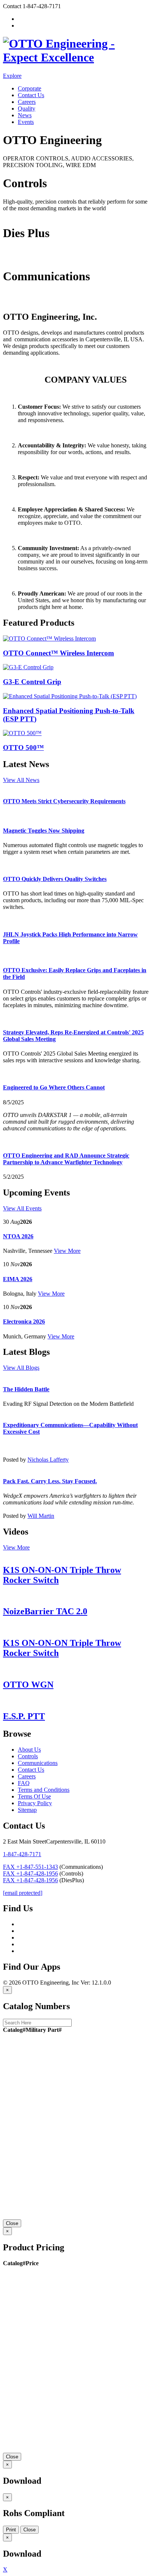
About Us (29, 1750)
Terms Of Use (34, 1796)
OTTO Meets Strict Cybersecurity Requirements (64, 801)
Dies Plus (14, 258)
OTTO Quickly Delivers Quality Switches (55, 879)
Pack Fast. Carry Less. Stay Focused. (50, 1481)
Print (11, 2530)
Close (12, 2223)
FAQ (24, 1783)
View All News (21, 780)
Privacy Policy (35, 1803)
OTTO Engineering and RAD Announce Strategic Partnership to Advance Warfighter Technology (66, 1159)
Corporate (30, 88)
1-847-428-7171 (22, 1854)
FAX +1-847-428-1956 (30, 1873)
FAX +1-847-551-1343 (30, 1867)
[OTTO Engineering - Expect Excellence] (76, 57)
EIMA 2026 (18, 1279)
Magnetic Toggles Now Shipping (44, 831)
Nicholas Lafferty (48, 1460)
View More (67, 1251)
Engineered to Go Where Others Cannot (54, 1087)
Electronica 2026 (24, 1321)
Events (26, 122)
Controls (13, 215)
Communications (23, 301)
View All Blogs (21, 1368)
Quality (27, 108)
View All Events (22, 1208)
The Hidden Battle (26, 1389)
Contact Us (31, 95)
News (25, 115)
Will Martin (41, 1516)
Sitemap (27, 1810)
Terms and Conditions (44, 1790)
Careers (27, 102)
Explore (12, 76)
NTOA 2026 (18, 1236)
